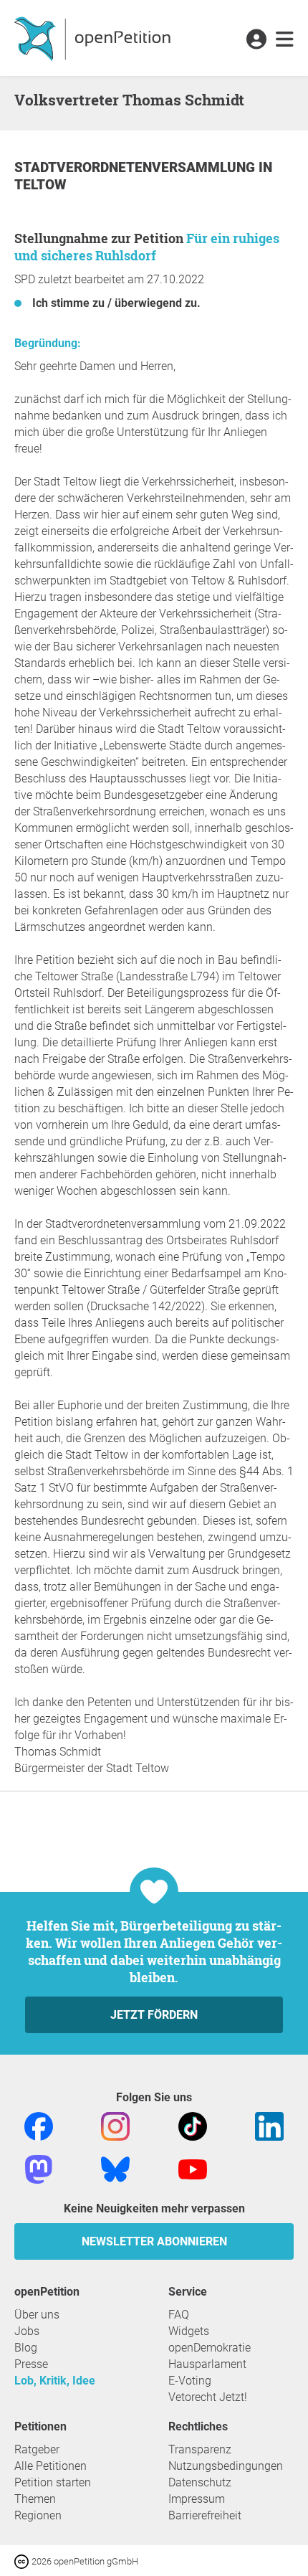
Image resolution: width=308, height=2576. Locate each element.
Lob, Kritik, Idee (55, 2381)
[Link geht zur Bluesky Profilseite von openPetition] (115, 2168)
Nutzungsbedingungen (226, 2466)
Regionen (38, 2515)
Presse (31, 2364)
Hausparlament (207, 2364)
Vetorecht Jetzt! (208, 2397)
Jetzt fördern (154, 2015)
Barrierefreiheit (205, 2515)
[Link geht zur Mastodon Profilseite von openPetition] (39, 2168)
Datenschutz (200, 2482)
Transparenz (200, 2449)
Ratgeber (37, 2449)
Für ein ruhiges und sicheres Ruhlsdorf (147, 247)
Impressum (197, 2499)
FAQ (179, 2315)
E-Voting (190, 2381)
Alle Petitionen (50, 2466)
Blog (26, 2348)
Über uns (37, 2315)
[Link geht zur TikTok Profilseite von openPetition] (193, 2125)
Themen (35, 2499)
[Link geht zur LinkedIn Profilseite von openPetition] (269, 2125)
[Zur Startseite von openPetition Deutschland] (94, 38)
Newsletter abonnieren (154, 2241)
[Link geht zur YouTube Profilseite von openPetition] (193, 2168)
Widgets (189, 2331)
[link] (285, 40)
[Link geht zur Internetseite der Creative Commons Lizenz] (23, 2561)
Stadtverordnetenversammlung (136, 167)
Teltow (40, 185)
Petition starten (53, 2482)
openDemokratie (210, 2348)
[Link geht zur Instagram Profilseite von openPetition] (115, 2125)
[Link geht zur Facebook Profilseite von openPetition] (39, 2125)
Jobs (27, 2331)
